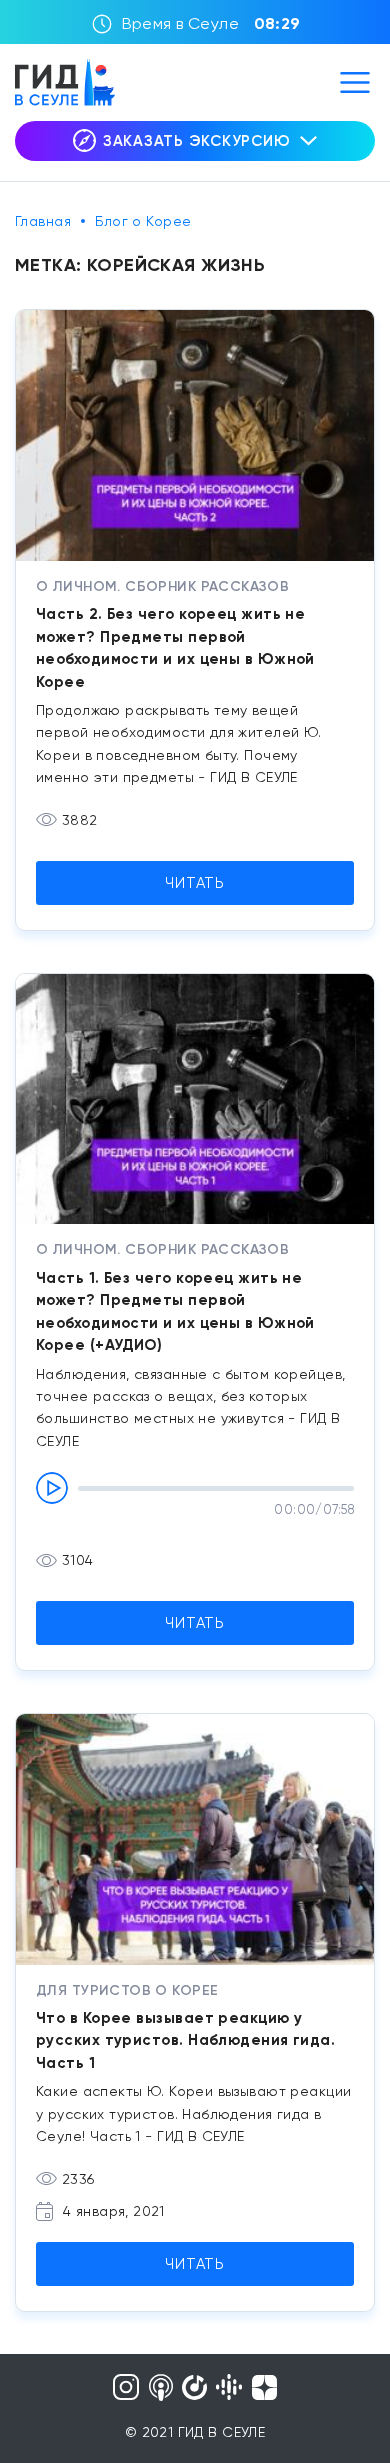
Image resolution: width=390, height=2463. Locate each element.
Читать (195, 883)
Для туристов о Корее (127, 1990)
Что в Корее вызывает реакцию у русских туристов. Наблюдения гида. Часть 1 (185, 2040)
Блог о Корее (143, 221)
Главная (43, 221)
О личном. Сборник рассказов (162, 586)
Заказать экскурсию (197, 141)
